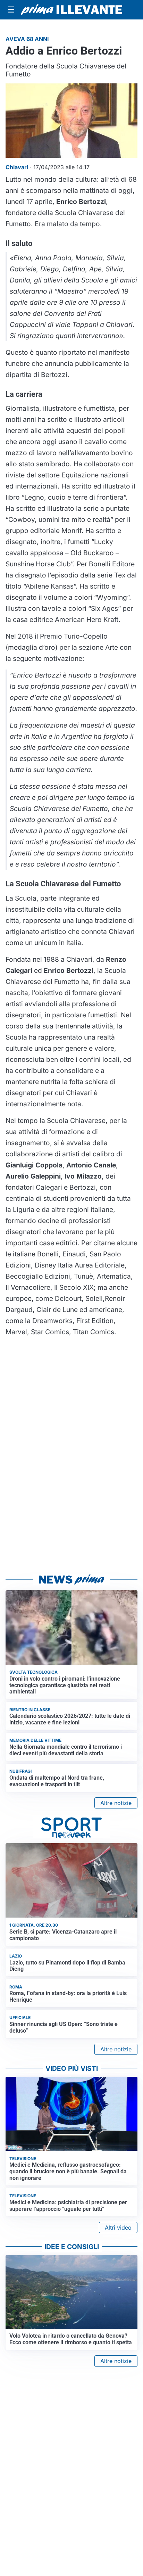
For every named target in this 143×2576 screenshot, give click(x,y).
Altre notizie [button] (116, 1803)
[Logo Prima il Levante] (71, 10)
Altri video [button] (118, 2228)
